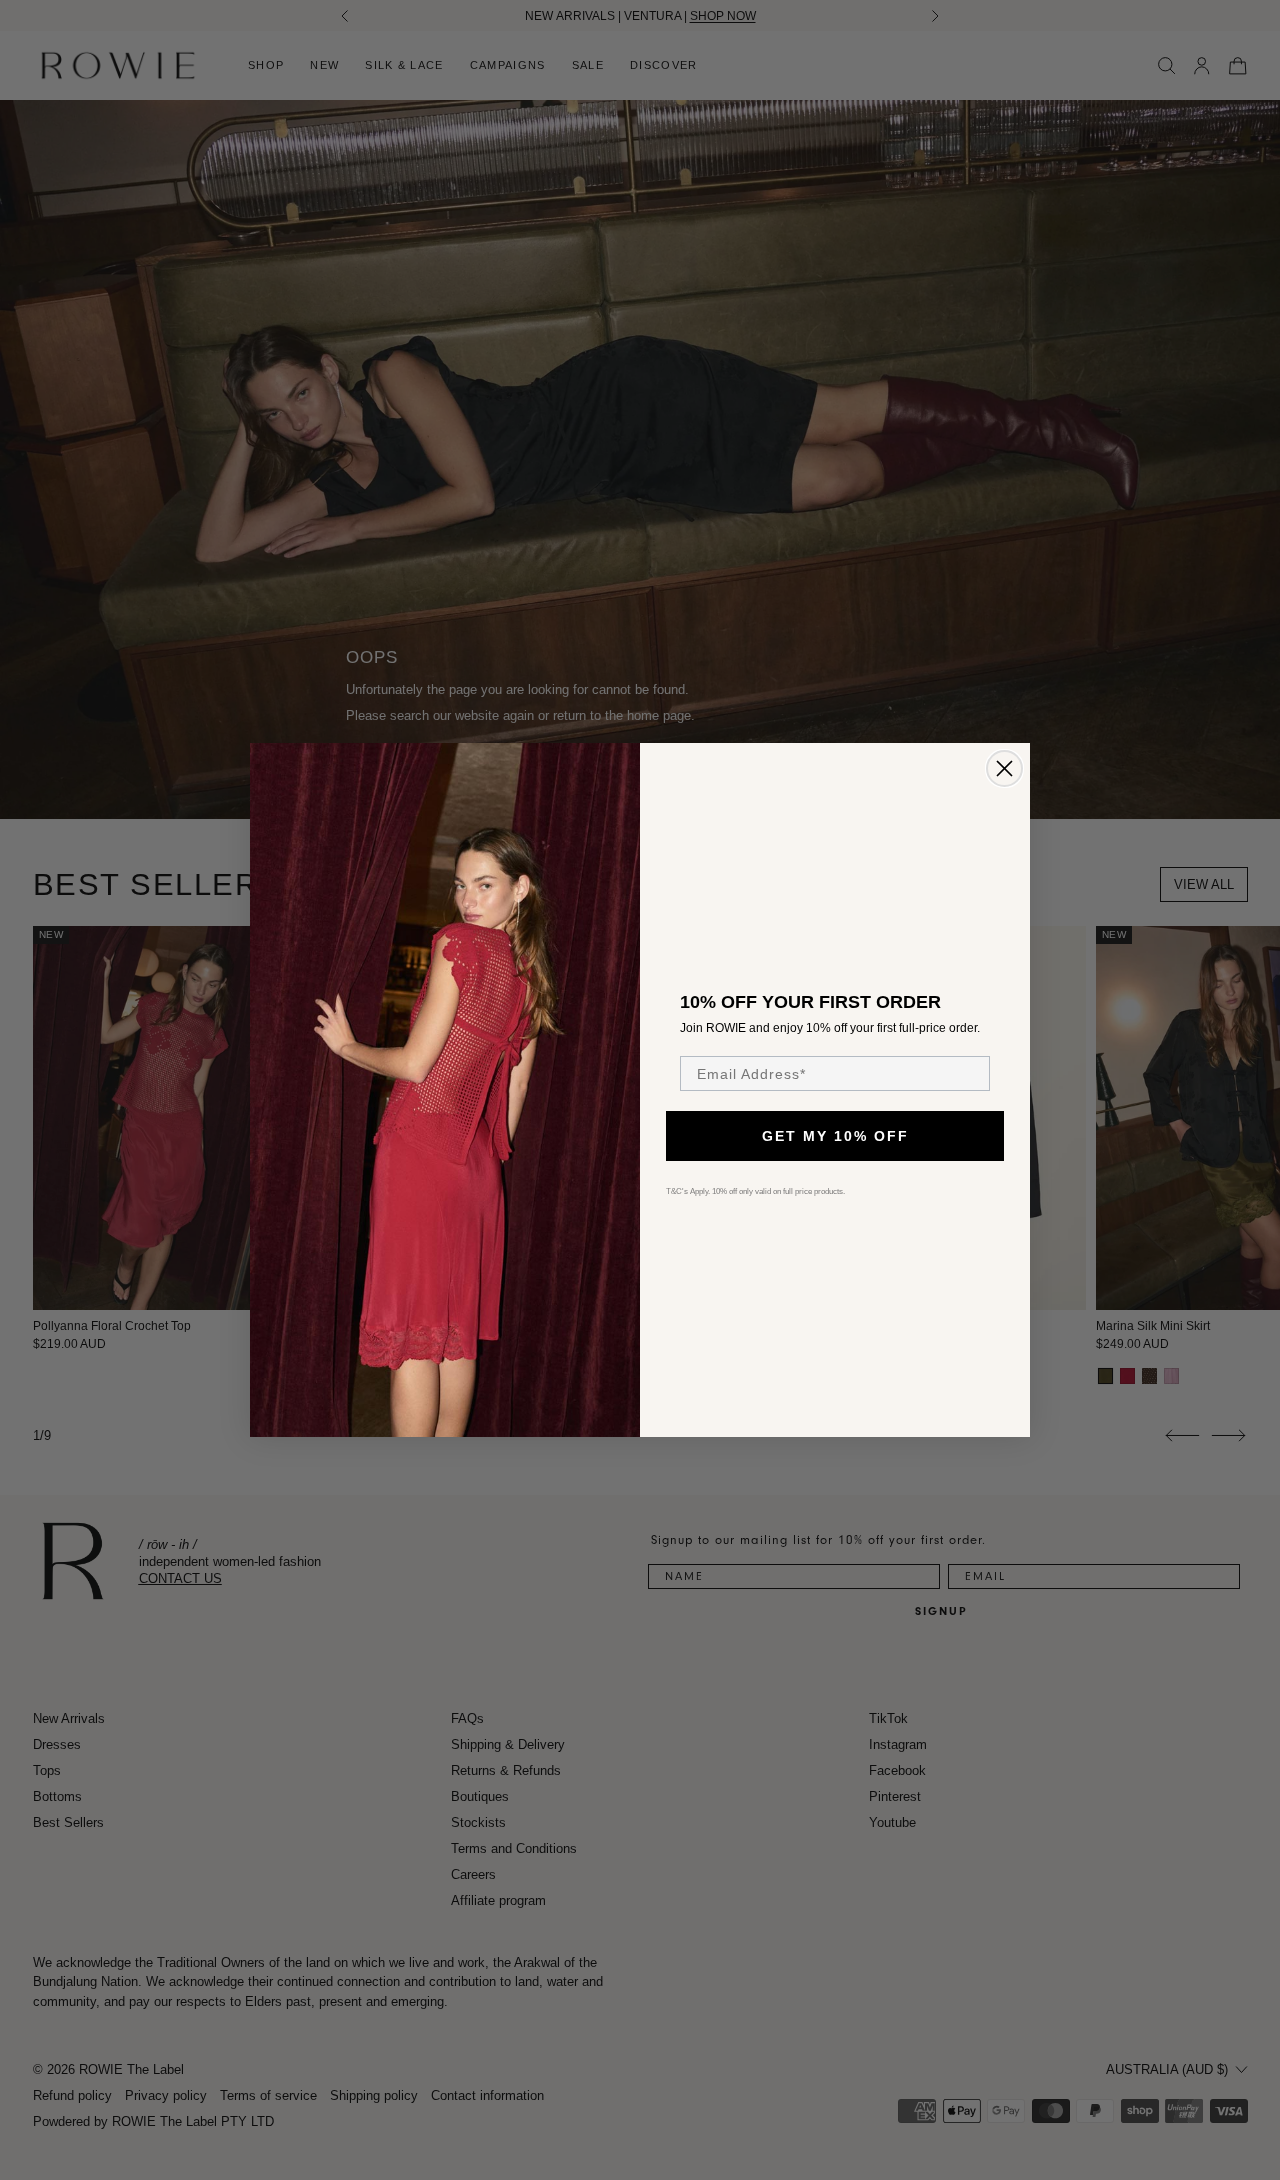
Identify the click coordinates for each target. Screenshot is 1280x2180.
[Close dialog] (1004, 768)
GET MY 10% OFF (835, 1136)
